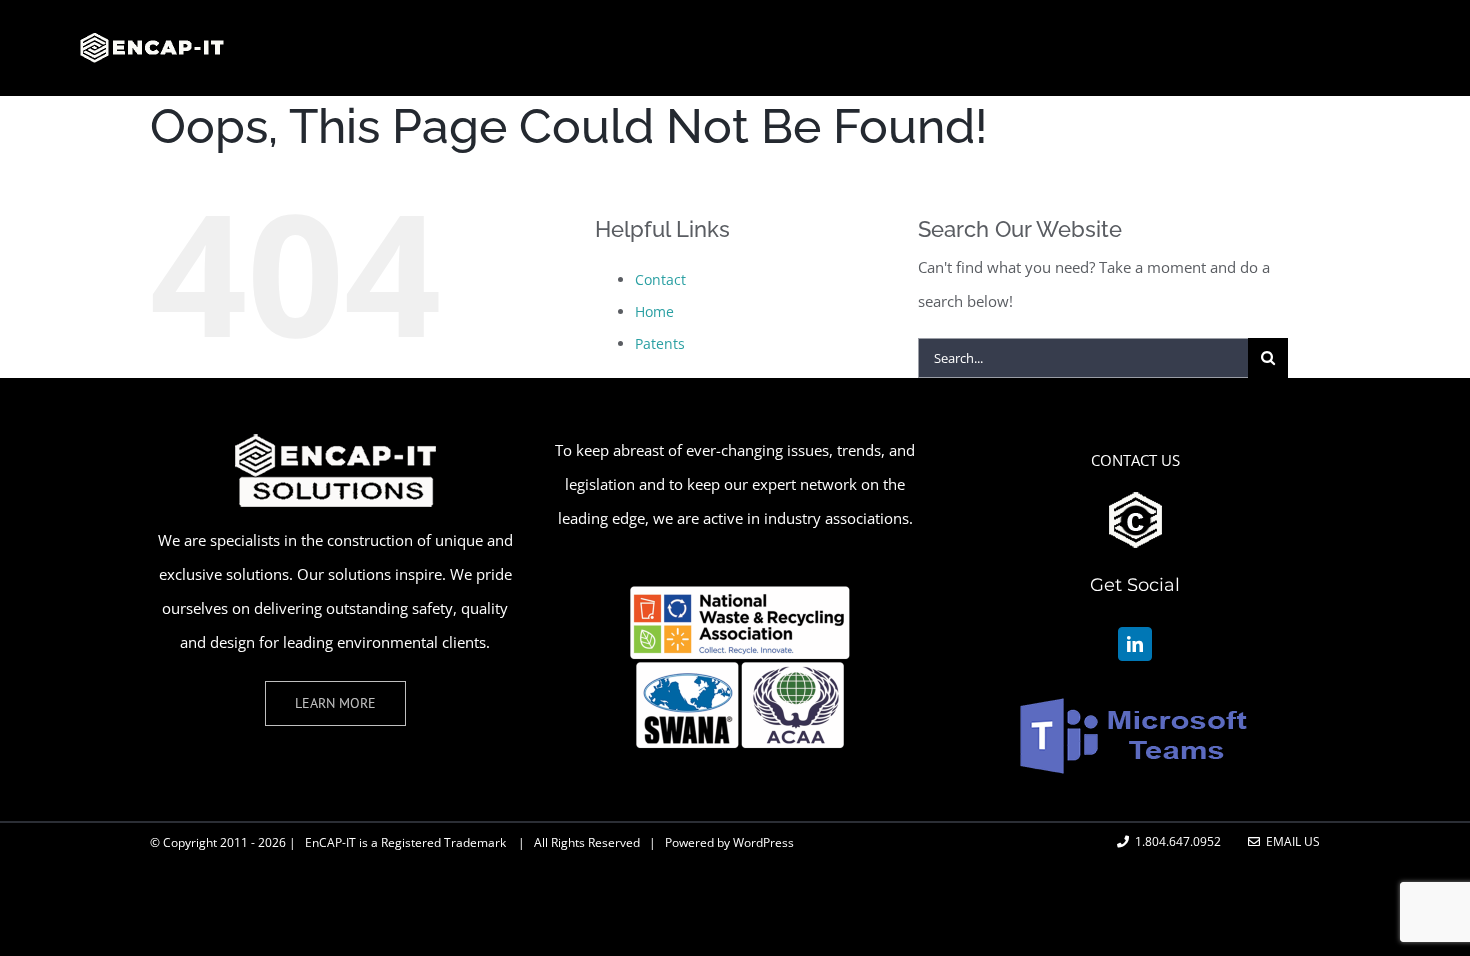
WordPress (763, 842)
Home (654, 311)
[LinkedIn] (1135, 644)
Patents (660, 343)
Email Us (1290, 841)
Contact (660, 279)
